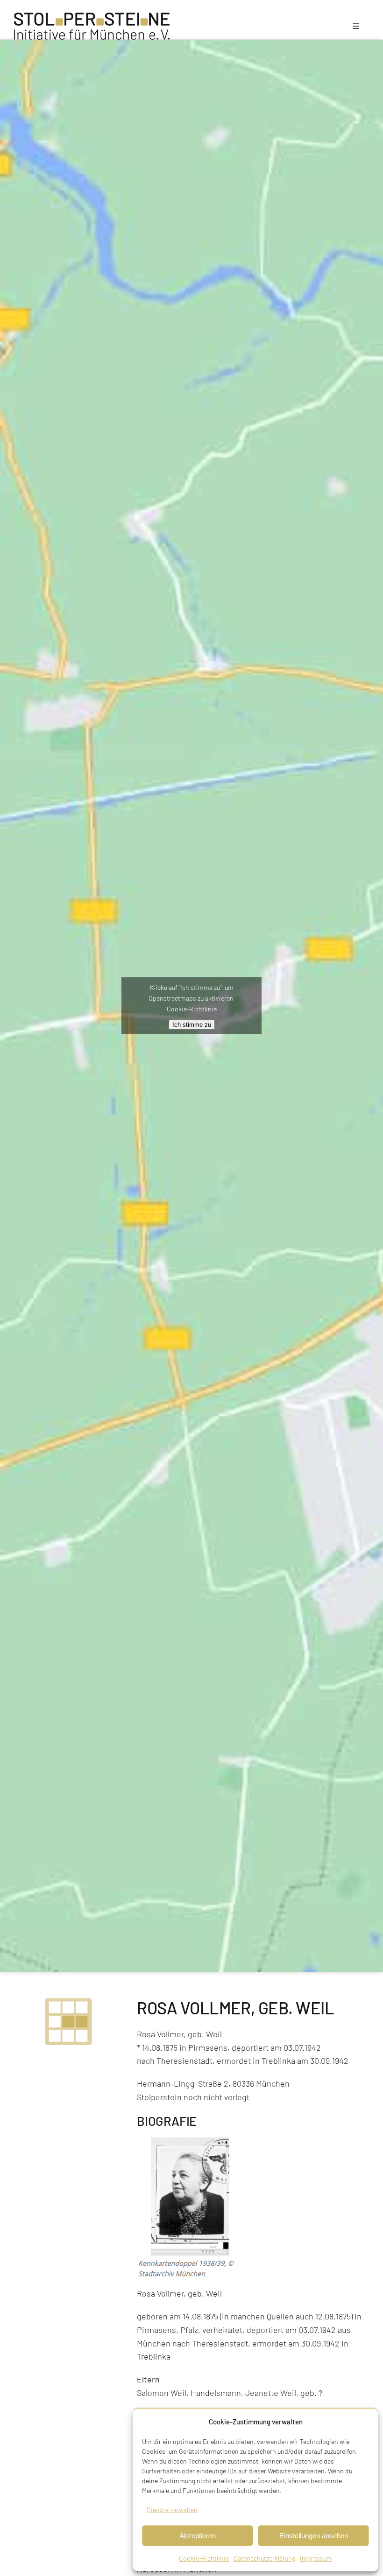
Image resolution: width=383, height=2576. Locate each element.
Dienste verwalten (172, 2510)
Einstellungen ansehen (314, 2536)
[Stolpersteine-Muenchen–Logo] (92, 17)
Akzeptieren (198, 2536)
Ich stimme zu (192, 1025)
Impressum (316, 2558)
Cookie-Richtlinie (204, 2558)
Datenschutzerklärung (264, 2558)
